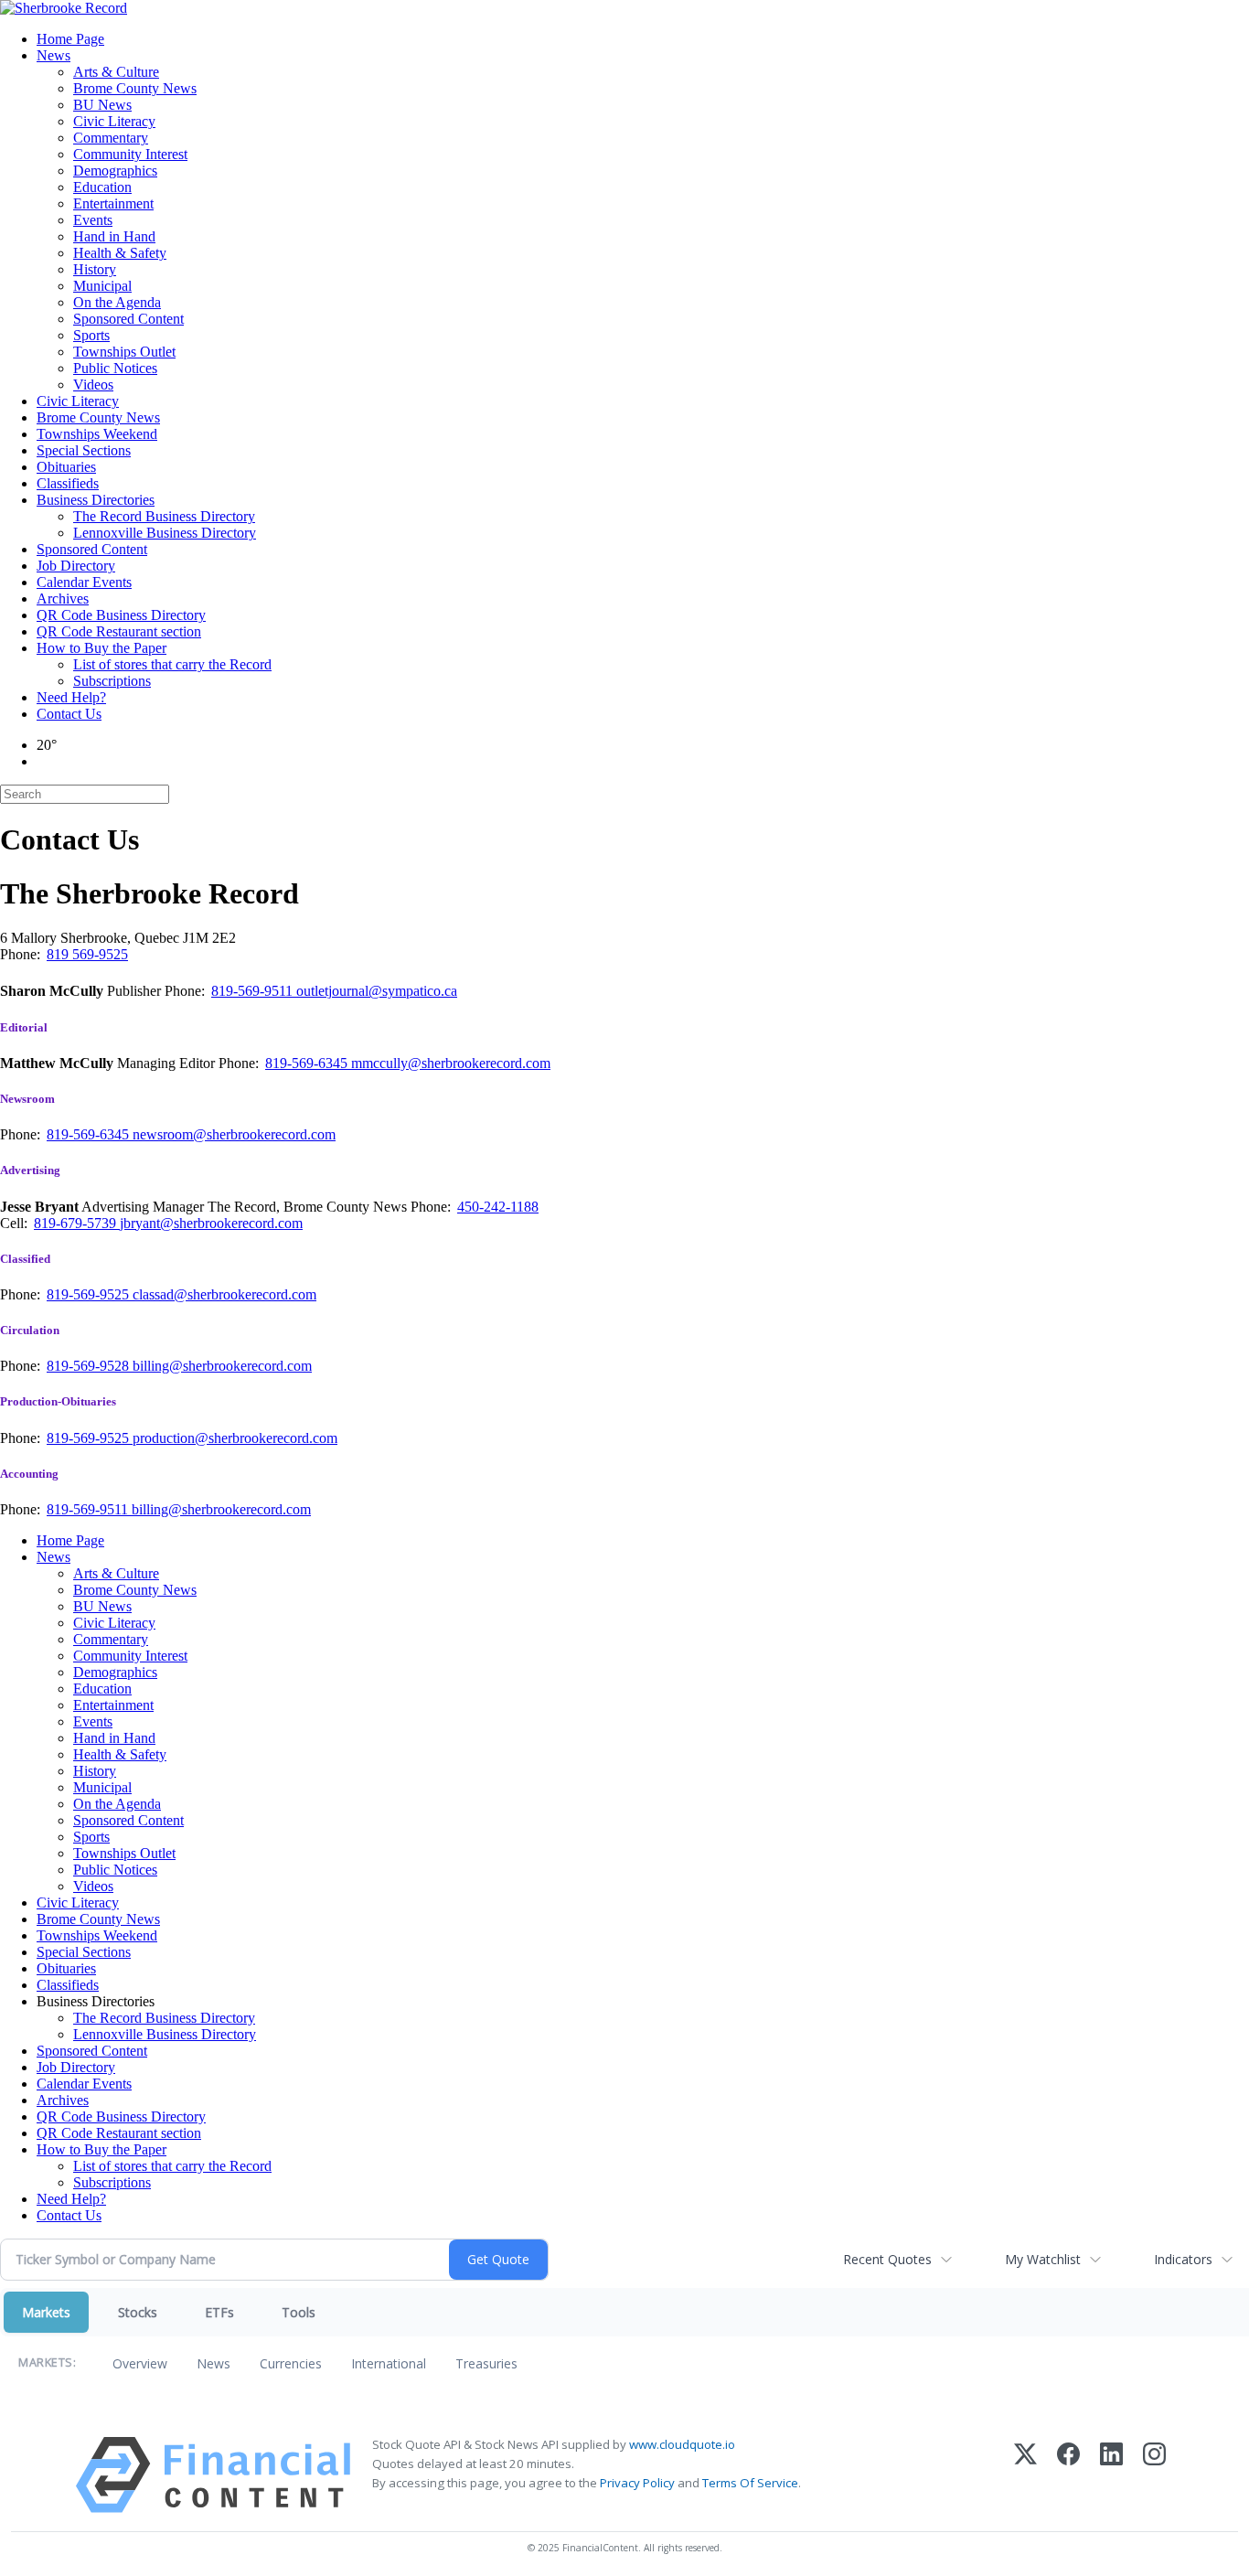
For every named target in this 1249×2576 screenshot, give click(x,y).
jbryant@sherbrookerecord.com (211, 1223)
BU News (102, 105)
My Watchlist (1043, 2259)
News (53, 55)
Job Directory (76, 566)
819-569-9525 (90, 1294)
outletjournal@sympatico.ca (377, 991)
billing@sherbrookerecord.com (222, 1366)
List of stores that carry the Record (172, 664)
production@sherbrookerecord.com (235, 1438)
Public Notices (115, 368)
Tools (299, 2312)
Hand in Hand (114, 236)
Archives (63, 599)
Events (93, 220)
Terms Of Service (750, 2483)
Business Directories (96, 500)
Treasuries (486, 2363)
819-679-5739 (77, 1223)
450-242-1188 (498, 1207)
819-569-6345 (308, 1063)
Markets (46, 2312)
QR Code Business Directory (121, 615)
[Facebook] (1068, 2475)
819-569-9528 (90, 1366)
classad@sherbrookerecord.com (224, 1294)
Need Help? (71, 697)
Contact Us (69, 714)
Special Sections (84, 450)
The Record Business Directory (164, 516)
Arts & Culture (116, 72)
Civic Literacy (114, 121)
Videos (93, 385)
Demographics (115, 171)
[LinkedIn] (1111, 2475)
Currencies (291, 2363)
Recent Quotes (887, 2259)
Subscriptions (112, 681)
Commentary (111, 138)
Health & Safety (120, 253)
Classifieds (68, 483)
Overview (140, 2363)
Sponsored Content (128, 319)
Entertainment (113, 203)
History (95, 269)
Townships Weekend (97, 434)
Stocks (138, 2312)
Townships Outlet (124, 352)
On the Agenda (117, 302)
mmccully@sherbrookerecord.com (451, 1063)
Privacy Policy (637, 2483)
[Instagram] (1154, 2475)
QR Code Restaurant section (119, 631)
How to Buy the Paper (101, 648)
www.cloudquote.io (682, 2444)
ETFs (219, 2312)
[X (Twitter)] (1025, 2475)
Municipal (102, 286)
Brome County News (135, 88)
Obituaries (66, 467)
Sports (91, 335)
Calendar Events (84, 582)
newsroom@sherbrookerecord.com (234, 1134)
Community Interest (130, 154)
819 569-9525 (87, 954)
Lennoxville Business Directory (165, 533)
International (389, 2363)
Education (102, 187)
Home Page (70, 39)
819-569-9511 (254, 991)
